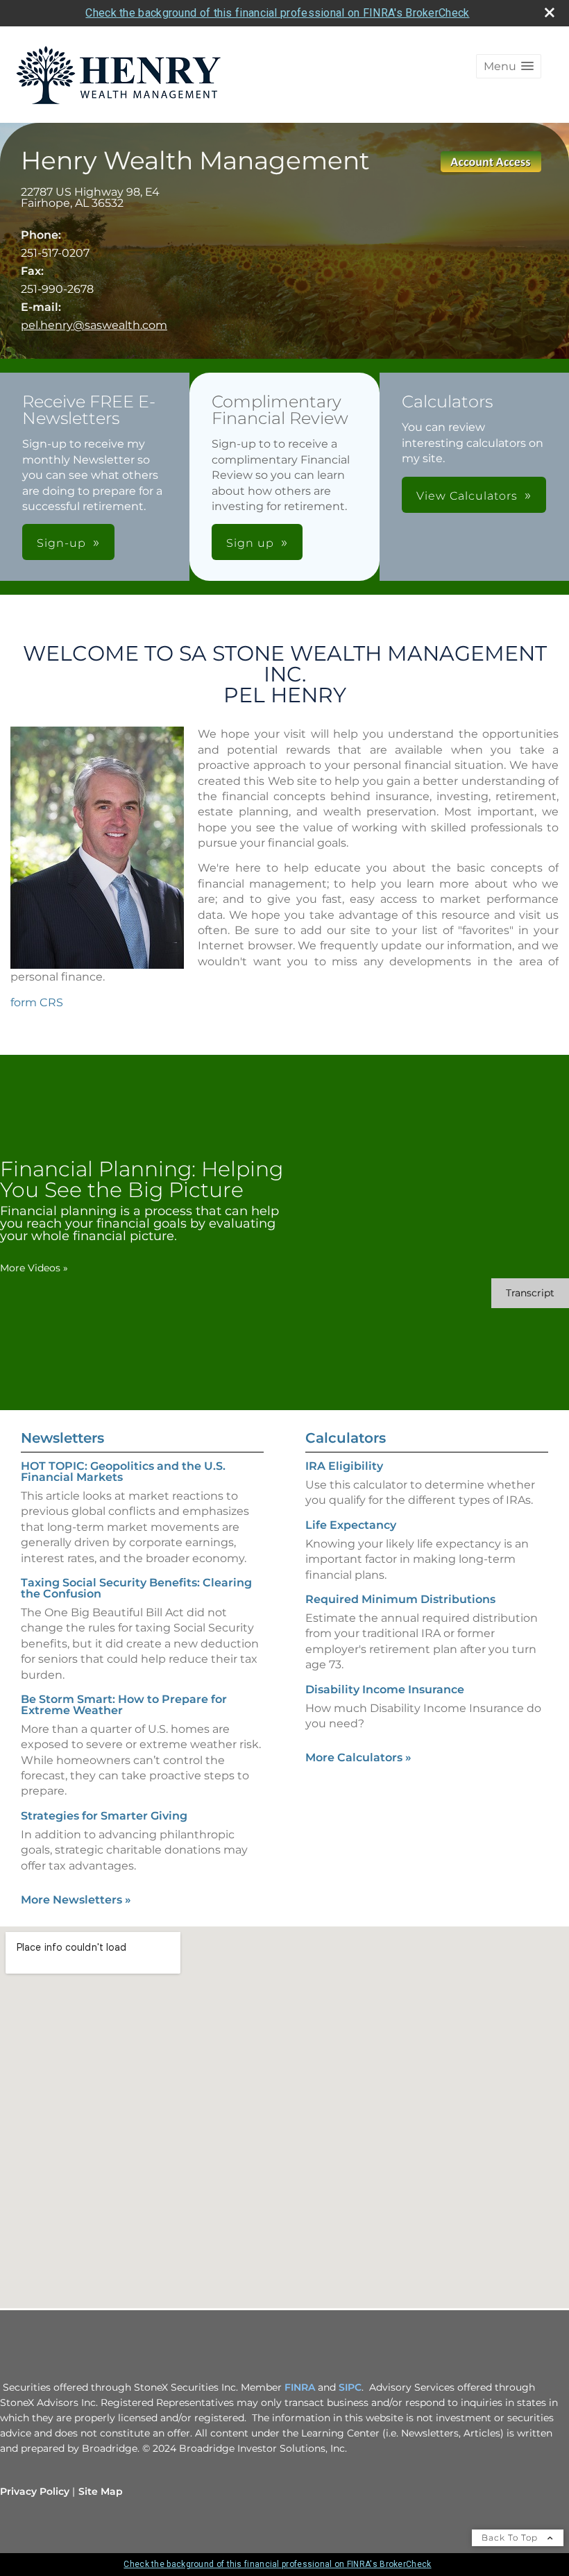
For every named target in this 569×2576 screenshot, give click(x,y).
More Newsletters (76, 1900)
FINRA (300, 2387)
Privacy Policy (35, 2491)
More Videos (34, 1268)
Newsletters (62, 1438)
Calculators (346, 1438)
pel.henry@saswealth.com (94, 325)
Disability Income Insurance (385, 1689)
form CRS (37, 1002)
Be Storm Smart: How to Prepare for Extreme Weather (124, 1705)
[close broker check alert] (550, 12)
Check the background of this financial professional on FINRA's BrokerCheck (277, 13)
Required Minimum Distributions (400, 1599)
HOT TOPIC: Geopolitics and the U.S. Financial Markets (123, 1472)
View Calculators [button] (467, 496)
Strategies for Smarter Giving (104, 1816)
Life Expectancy (351, 1525)
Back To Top (511, 2537)
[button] (509, 66)
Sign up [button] (250, 543)
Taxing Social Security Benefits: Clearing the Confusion (136, 1588)
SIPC (350, 2387)
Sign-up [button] (61, 543)
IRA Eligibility (344, 1466)
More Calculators (358, 1757)
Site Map (101, 2491)
